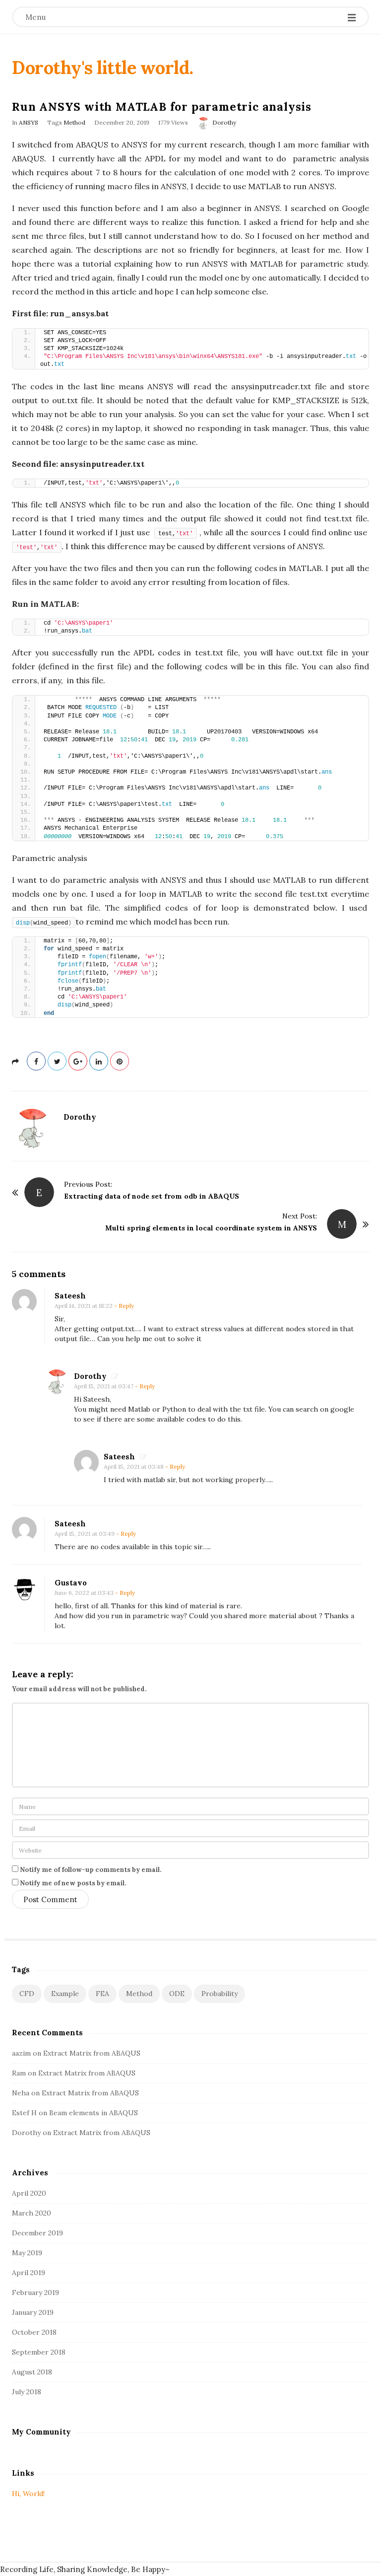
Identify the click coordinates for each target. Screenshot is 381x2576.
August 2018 (32, 2372)
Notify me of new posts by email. (73, 1883)
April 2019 (29, 2273)
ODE (177, 1994)
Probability (220, 1994)
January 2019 (33, 2312)
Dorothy (224, 122)
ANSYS (29, 122)
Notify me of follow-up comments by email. (91, 1870)
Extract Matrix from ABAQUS (92, 2053)
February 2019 (35, 2292)
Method (74, 122)
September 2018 (39, 2352)
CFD (27, 1994)
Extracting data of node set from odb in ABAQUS (152, 1196)
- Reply (124, 1306)
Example (65, 1994)
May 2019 (27, 2253)
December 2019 (37, 2233)
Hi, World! (28, 2494)
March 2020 (32, 2213)
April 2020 (29, 2193)
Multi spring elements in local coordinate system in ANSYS (211, 1228)
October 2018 (34, 2332)
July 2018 (27, 2392)
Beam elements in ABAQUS (94, 2113)
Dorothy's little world (100, 68)
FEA (102, 1994)
